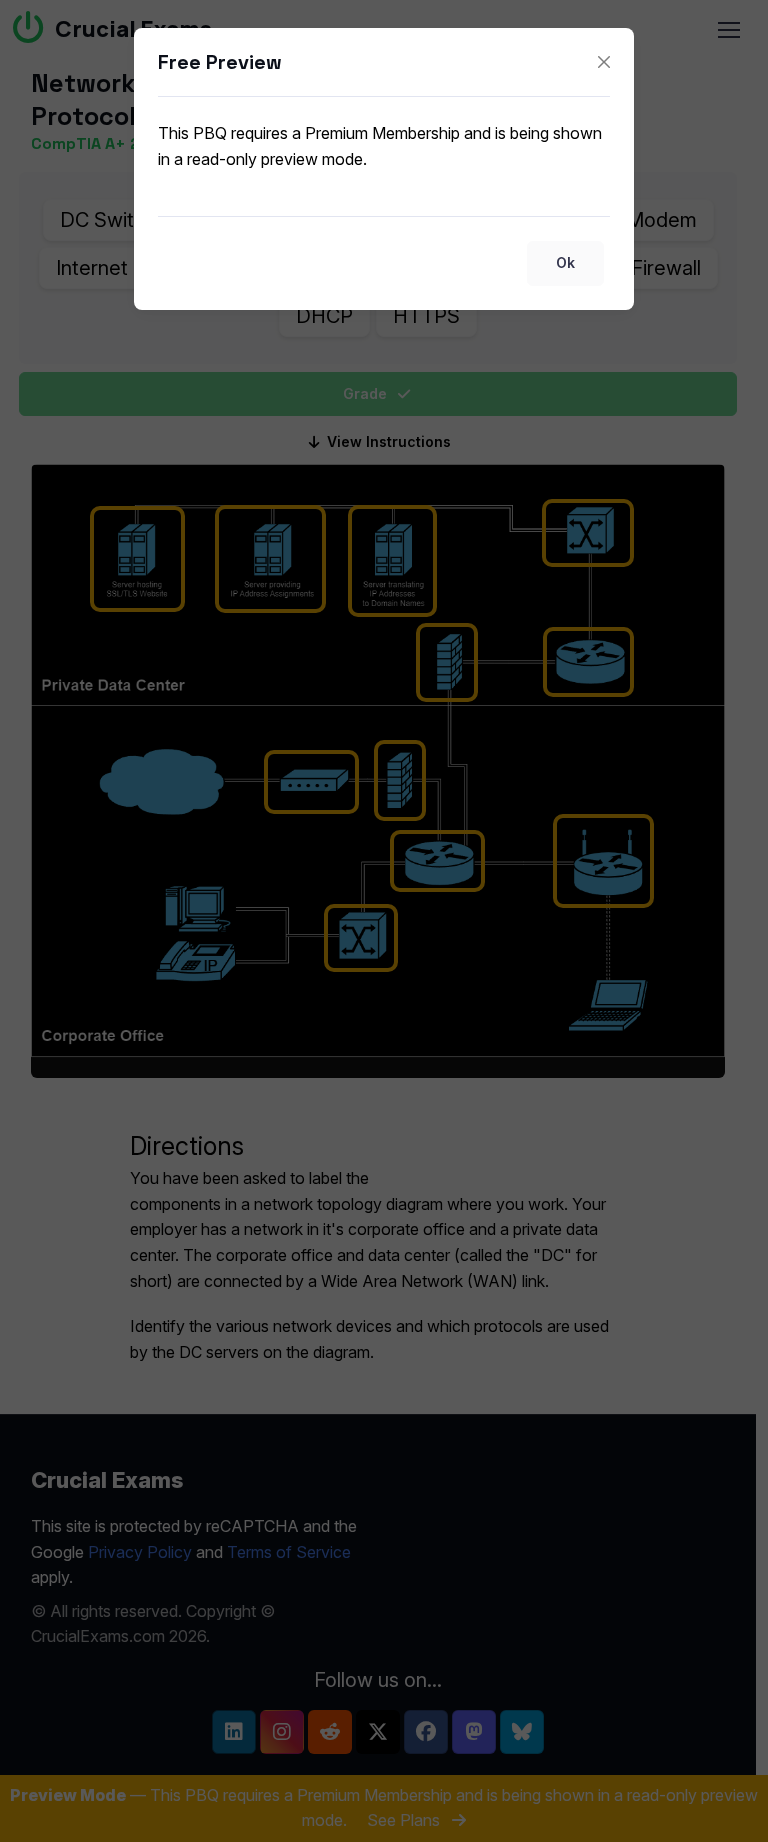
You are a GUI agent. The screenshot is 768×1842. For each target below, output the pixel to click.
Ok (565, 262)
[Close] (604, 62)
